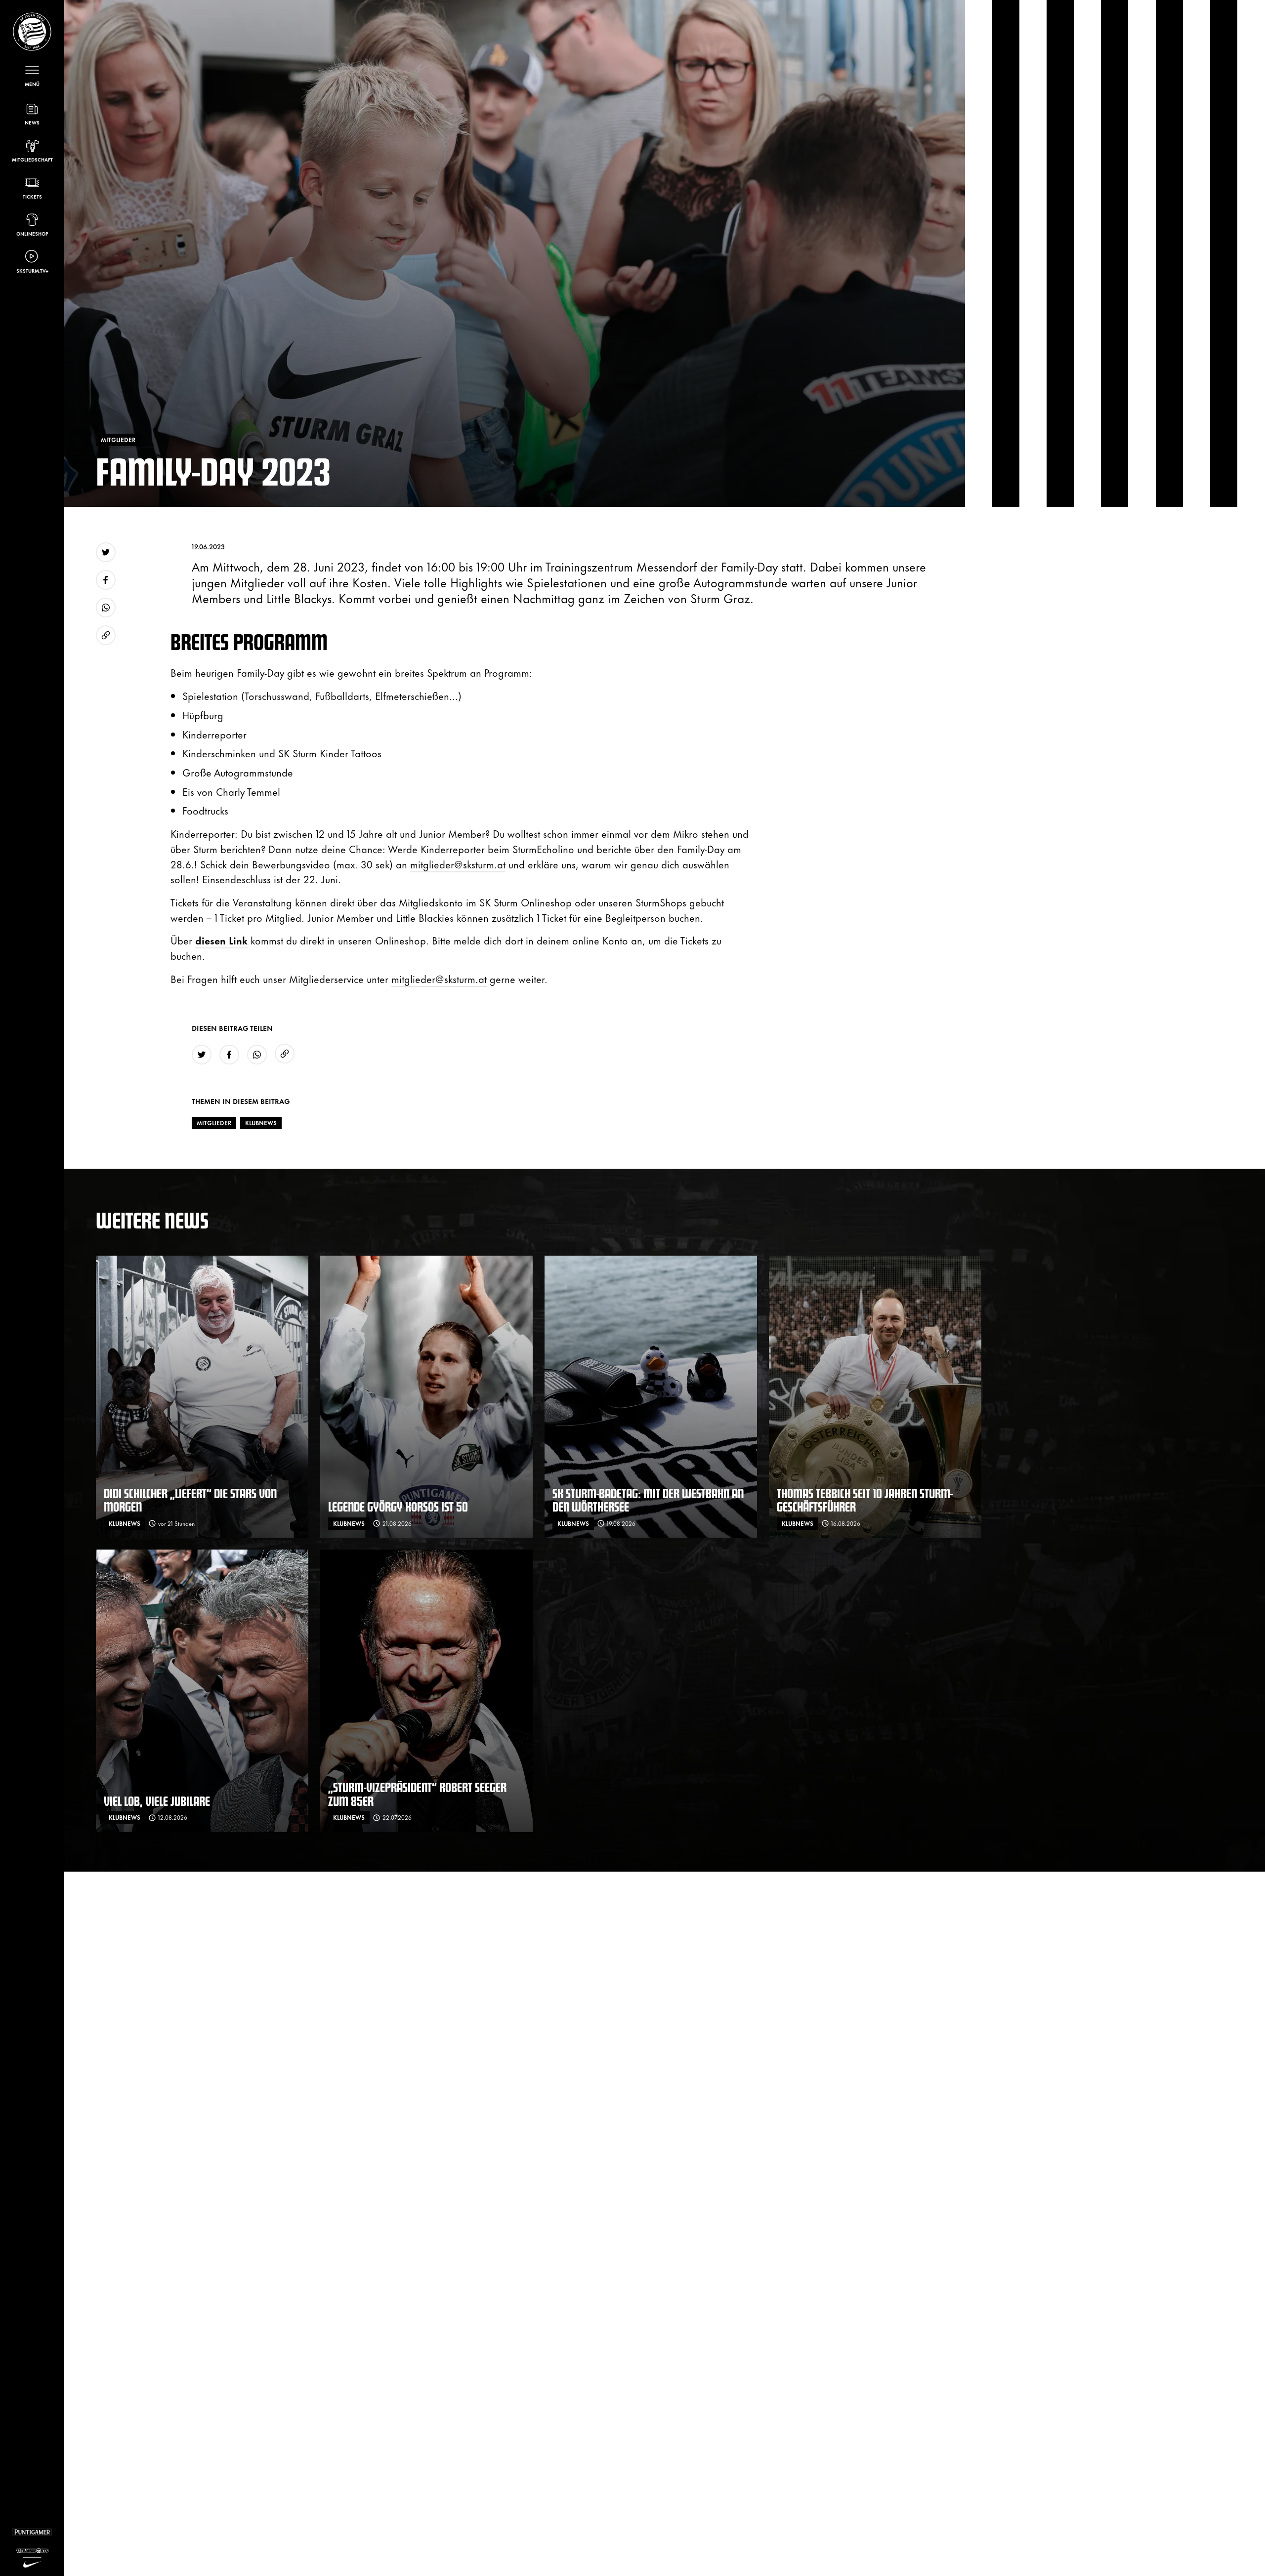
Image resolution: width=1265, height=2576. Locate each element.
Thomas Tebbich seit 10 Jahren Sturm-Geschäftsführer (865, 1500)
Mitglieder (214, 1123)
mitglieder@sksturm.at (458, 864)
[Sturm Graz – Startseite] (32, 32)
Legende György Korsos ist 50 (398, 1506)
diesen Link (221, 940)
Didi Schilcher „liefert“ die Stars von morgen (190, 1500)
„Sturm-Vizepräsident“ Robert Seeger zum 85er (417, 1794)
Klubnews (261, 1123)
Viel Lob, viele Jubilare (157, 1801)
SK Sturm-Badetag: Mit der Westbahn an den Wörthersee (648, 1500)
